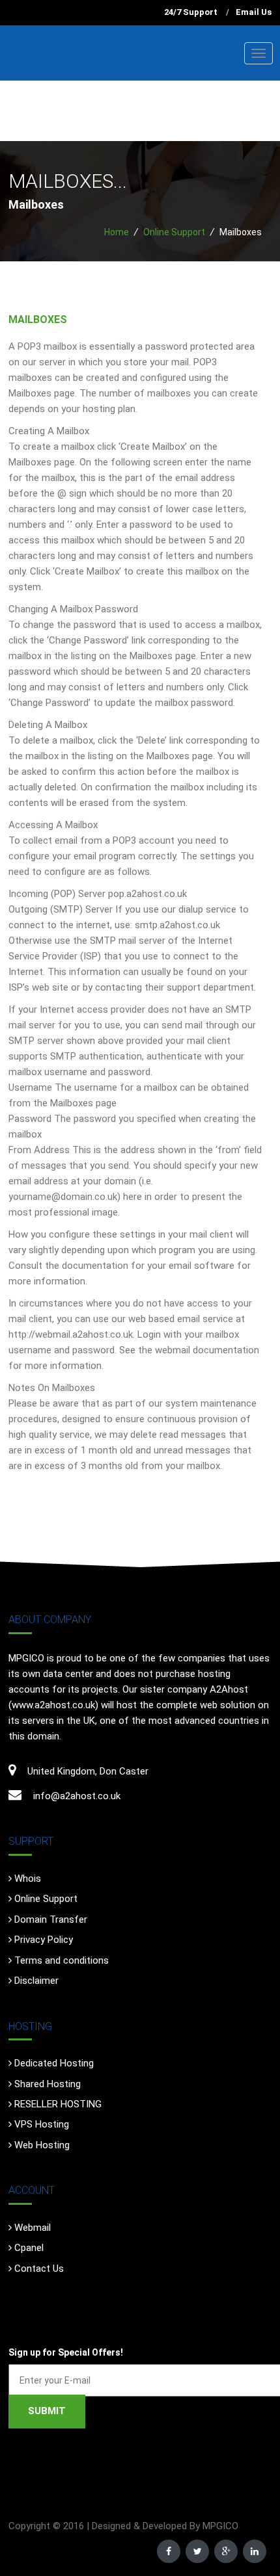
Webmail (33, 2228)
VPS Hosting (42, 2124)
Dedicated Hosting (54, 2063)
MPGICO (220, 2526)
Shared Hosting (48, 2084)
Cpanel (29, 2248)
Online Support (174, 232)
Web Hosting (42, 2145)
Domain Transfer (51, 1919)
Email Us (254, 12)
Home (117, 232)
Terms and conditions (62, 1960)
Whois (28, 1879)
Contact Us (39, 2269)
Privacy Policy (44, 1940)
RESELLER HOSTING (58, 2104)
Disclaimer (36, 1981)
